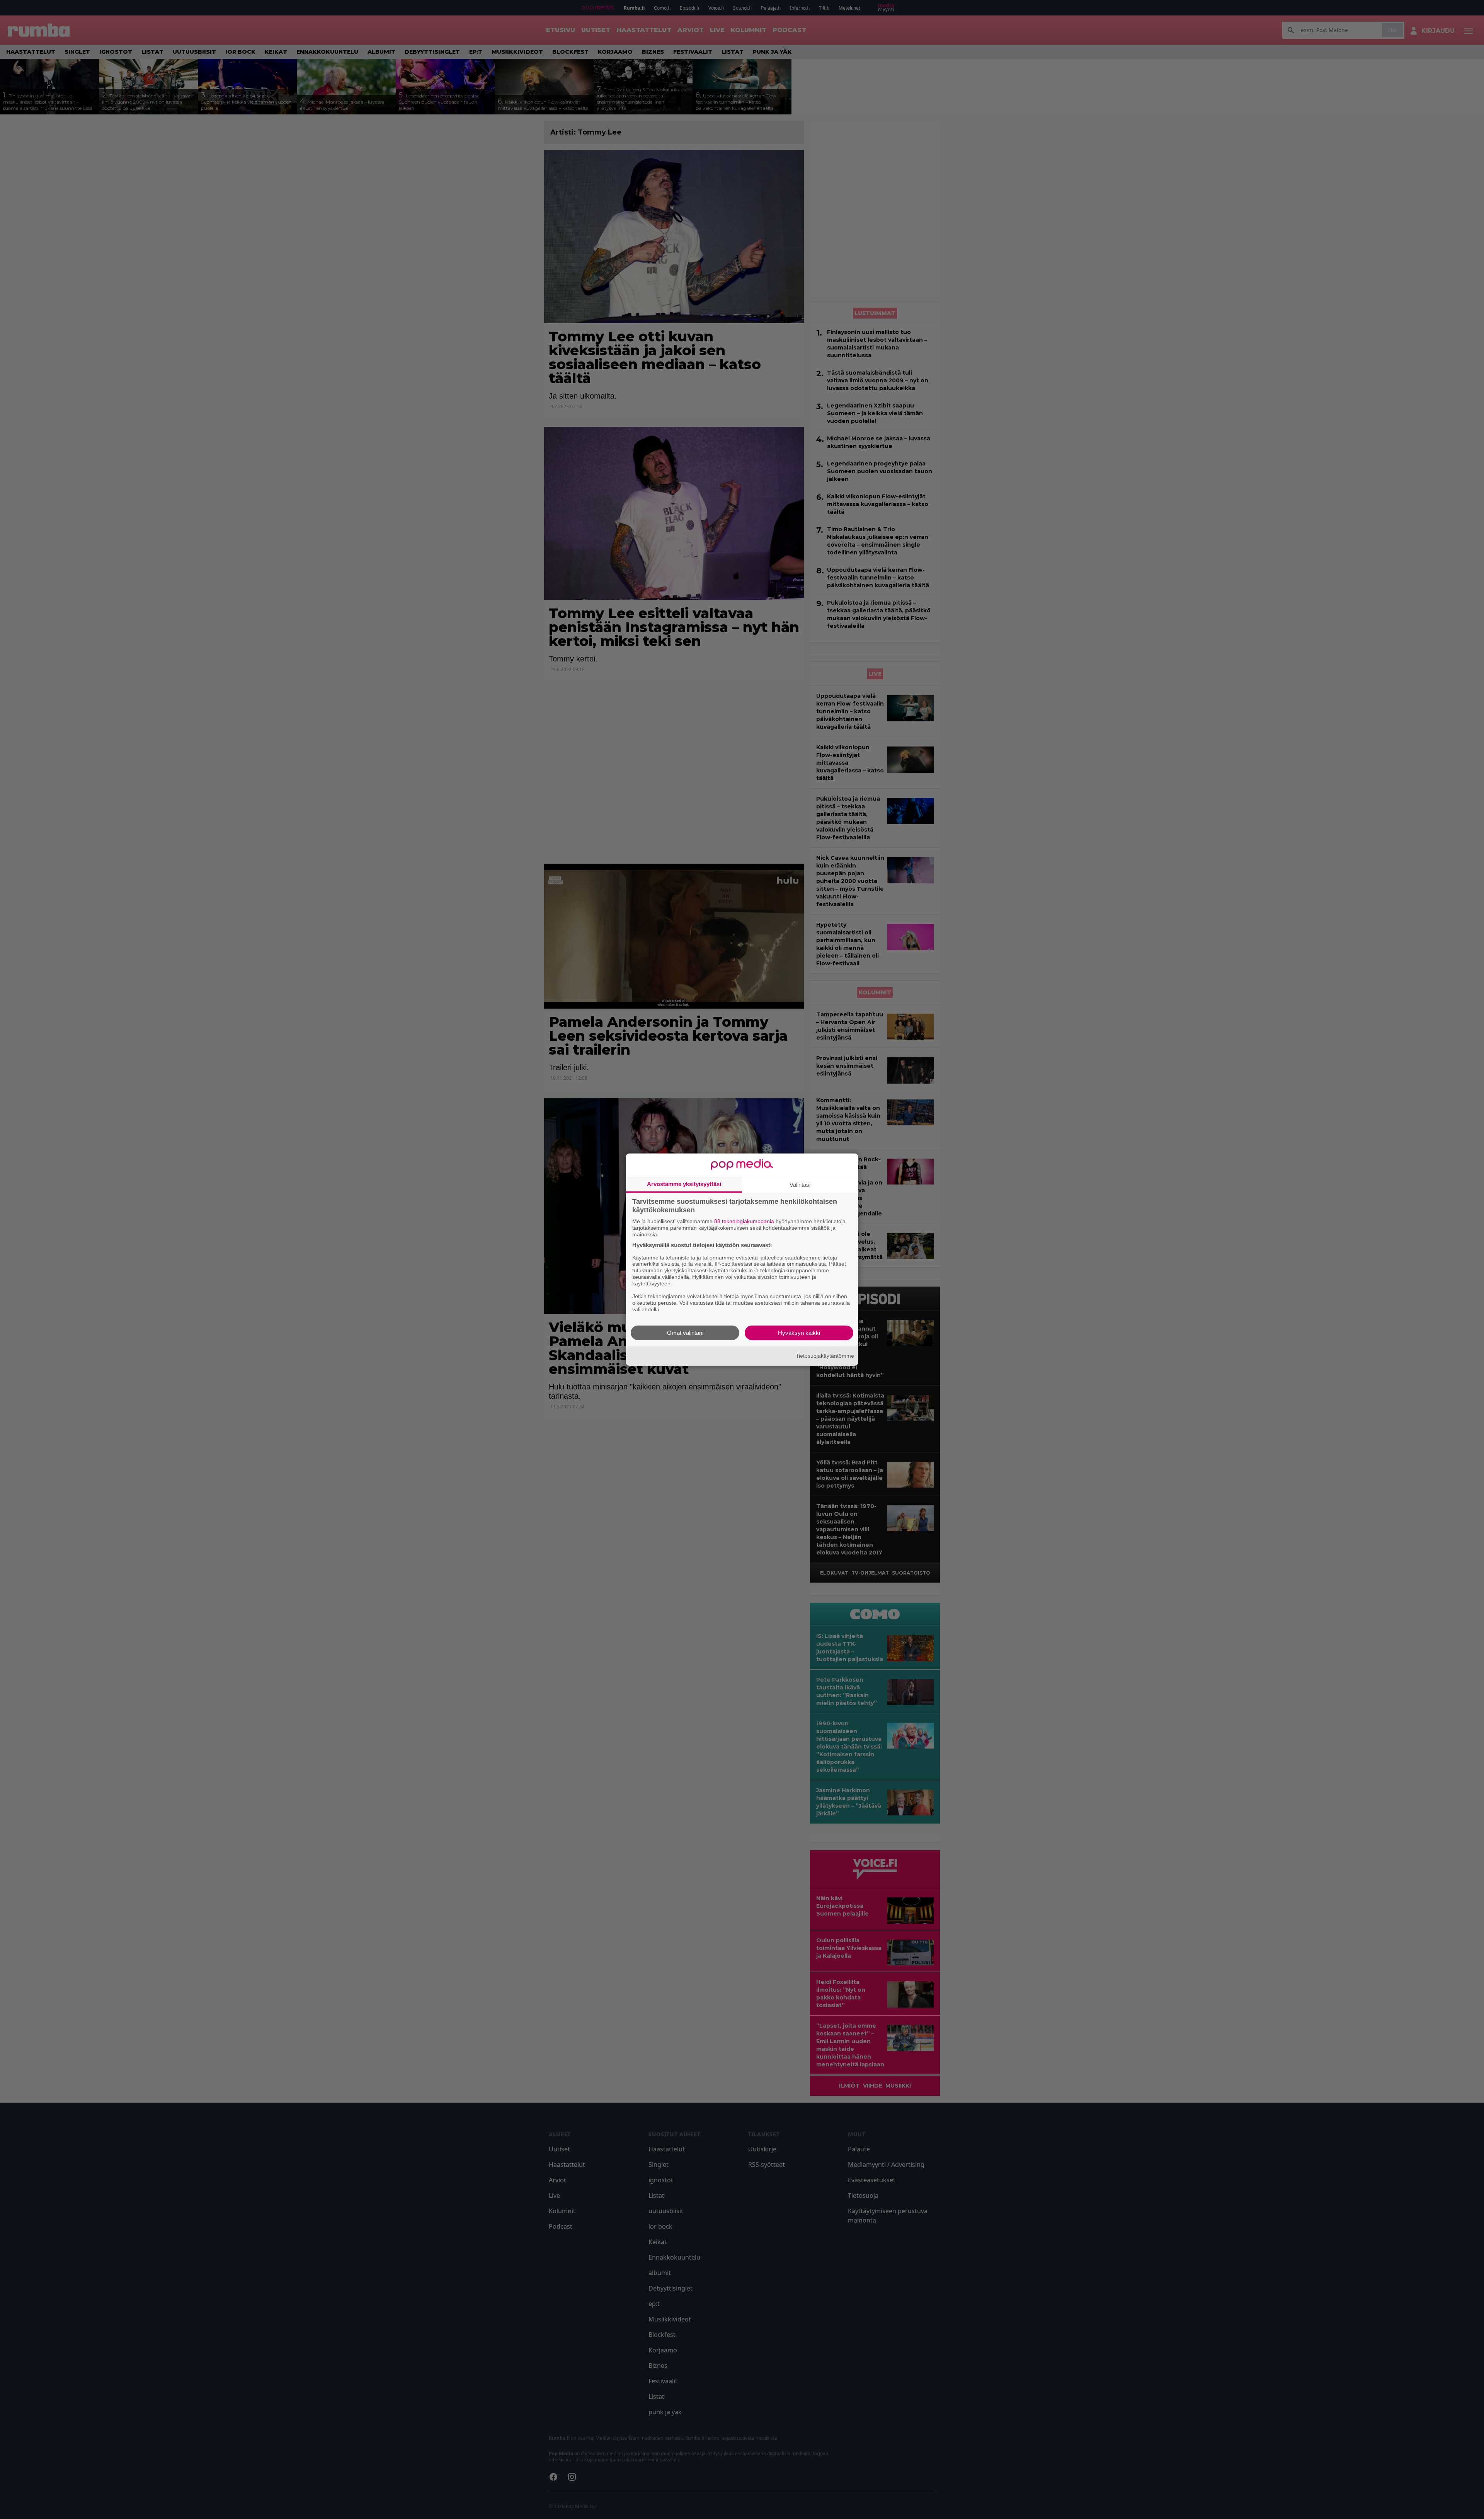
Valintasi (800, 1185)
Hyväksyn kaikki (799, 1332)
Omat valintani (685, 1332)
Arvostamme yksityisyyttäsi (684, 1184)
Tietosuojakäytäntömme (825, 1356)
